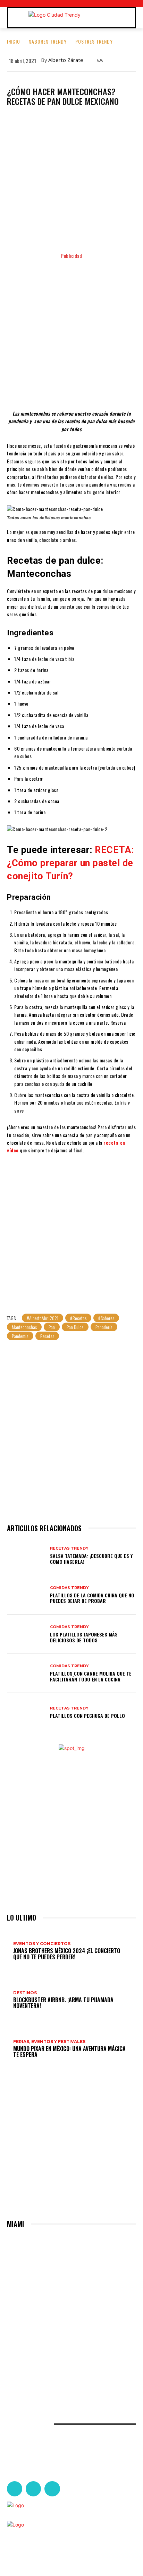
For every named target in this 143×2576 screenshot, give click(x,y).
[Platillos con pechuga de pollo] (26, 1712)
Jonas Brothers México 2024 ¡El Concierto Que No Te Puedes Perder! (67, 1954)
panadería (104, 1327)
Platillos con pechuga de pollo (87, 1716)
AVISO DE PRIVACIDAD (39, 2548)
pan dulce (75, 1327)
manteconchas (24, 1327)
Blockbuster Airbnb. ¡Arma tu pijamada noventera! (63, 2003)
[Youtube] (52, 2489)
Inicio (14, 41)
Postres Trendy (94, 41)
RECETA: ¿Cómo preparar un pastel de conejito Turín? (70, 863)
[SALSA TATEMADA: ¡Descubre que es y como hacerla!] (26, 1556)
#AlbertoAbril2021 (43, 1318)
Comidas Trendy (69, 1588)
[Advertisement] (71, 331)
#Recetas (78, 1318)
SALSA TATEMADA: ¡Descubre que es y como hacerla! (91, 1559)
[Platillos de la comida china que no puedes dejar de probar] (26, 1595)
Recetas (47, 1336)
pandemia (20, 1336)
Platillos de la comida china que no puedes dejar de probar (92, 1598)
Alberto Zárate (66, 60)
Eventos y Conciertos (42, 1944)
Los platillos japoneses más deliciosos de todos (84, 1637)
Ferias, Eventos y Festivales (49, 2042)
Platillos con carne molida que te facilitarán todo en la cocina (91, 1676)
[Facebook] (15, 2489)
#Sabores (106, 1318)
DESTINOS (25, 1993)
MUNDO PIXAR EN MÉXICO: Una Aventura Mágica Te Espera (69, 2052)
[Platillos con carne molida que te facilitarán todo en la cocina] (26, 1673)
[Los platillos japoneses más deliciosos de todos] (26, 1634)
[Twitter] (33, 2489)
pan (52, 1327)
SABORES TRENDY (48, 41)
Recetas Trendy (69, 1548)
